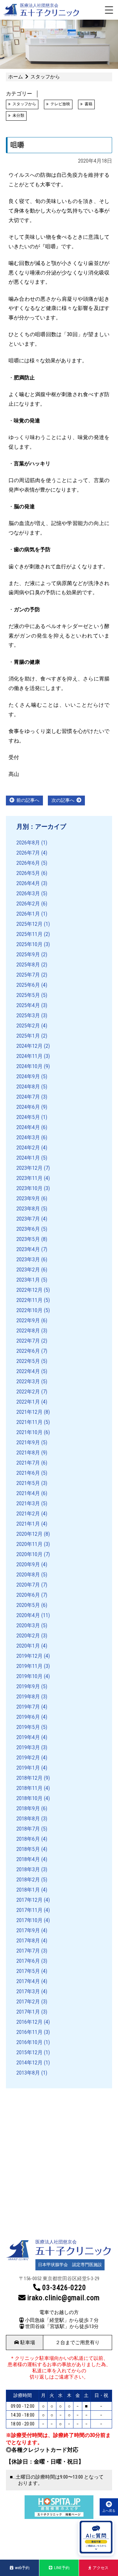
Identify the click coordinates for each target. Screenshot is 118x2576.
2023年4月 (28, 1249)
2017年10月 (29, 1920)
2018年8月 (28, 1819)
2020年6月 (28, 1595)
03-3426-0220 (64, 2288)
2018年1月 (28, 1890)
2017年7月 (28, 1951)
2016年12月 (29, 2022)
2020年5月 (28, 1605)
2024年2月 (28, 1148)
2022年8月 (28, 1331)
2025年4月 (28, 1005)
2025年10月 (29, 944)
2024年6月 (28, 1107)
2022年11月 (29, 1300)
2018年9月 (28, 1808)
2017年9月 (28, 1930)
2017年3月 (28, 1991)
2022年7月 (28, 1341)
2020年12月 (29, 1534)
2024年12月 (29, 1046)
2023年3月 (28, 1259)
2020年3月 (28, 1625)
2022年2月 (28, 1392)
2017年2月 (28, 2002)
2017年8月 (28, 1941)
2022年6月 (28, 1351)
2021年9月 (28, 1442)
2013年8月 (28, 2073)
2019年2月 (28, 1758)
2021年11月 (29, 1422)
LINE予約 (62, 2568)
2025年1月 (28, 1036)
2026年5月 (28, 873)
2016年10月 (29, 2042)
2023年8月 (28, 1209)
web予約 (22, 2568)
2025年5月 (28, 995)
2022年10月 (29, 1310)
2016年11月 (29, 2032)
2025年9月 (28, 954)
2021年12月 (29, 1412)
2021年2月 (28, 1514)
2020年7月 (28, 1585)
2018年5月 (28, 1849)
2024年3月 (28, 1137)
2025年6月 (28, 985)
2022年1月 (28, 1402)
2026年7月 (28, 853)
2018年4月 (28, 1859)
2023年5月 (28, 1239)
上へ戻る (109, 2511)
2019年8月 (28, 1697)
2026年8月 (28, 843)
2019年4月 (28, 1737)
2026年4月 (28, 883)
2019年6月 (28, 1717)
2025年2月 (28, 1026)
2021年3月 (28, 1503)
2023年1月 (28, 1280)
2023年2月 (28, 1270)
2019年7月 (28, 1707)
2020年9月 (28, 1564)
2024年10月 (29, 1066)
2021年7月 (28, 1463)
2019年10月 (29, 1676)
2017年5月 (28, 1971)
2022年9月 (28, 1320)
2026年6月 (28, 863)
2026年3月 (28, 893)
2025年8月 (28, 965)
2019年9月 (28, 1686)
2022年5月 (28, 1361)
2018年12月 (29, 1778)
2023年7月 (28, 1219)
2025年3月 (28, 1015)
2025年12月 (29, 924)
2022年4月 (28, 1371)
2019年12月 (29, 1656)
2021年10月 (29, 1432)
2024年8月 (28, 1087)
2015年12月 (29, 2052)
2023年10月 (29, 1188)
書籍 (88, 104)
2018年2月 (28, 1880)
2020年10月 (29, 1554)
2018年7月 (28, 1829)
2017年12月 (29, 1900)
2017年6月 (28, 1961)
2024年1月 (28, 1158)
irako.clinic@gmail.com (63, 2298)
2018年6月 (28, 1839)
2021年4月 (28, 1493)
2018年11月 (29, 1788)
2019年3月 (28, 1747)
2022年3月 (28, 1381)
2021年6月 (28, 1473)
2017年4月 (28, 1981)
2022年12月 (29, 1290)
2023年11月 (29, 1178)
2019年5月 (28, 1727)
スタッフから (24, 104)
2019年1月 (28, 1768)
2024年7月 (28, 1097)
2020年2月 (28, 1636)
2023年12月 (29, 1168)
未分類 (18, 115)
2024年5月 (28, 1117)
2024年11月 (29, 1056)
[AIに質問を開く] (96, 2538)
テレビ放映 (60, 104)
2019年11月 (29, 1666)
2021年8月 (28, 1453)
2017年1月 (28, 2012)
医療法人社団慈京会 (39, 5)
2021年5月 (28, 1483)
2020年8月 (28, 1575)
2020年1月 (28, 1646)
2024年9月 (28, 1076)
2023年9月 (28, 1198)
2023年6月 (28, 1229)
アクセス (101, 2568)
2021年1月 (28, 1524)
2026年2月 (28, 904)
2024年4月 (28, 1127)
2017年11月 (29, 1910)
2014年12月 (29, 2063)
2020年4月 (28, 1615)
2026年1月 (28, 914)
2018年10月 (29, 1798)
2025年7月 (28, 975)
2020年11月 (29, 1544)
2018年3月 (28, 1869)
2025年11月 (29, 934)
